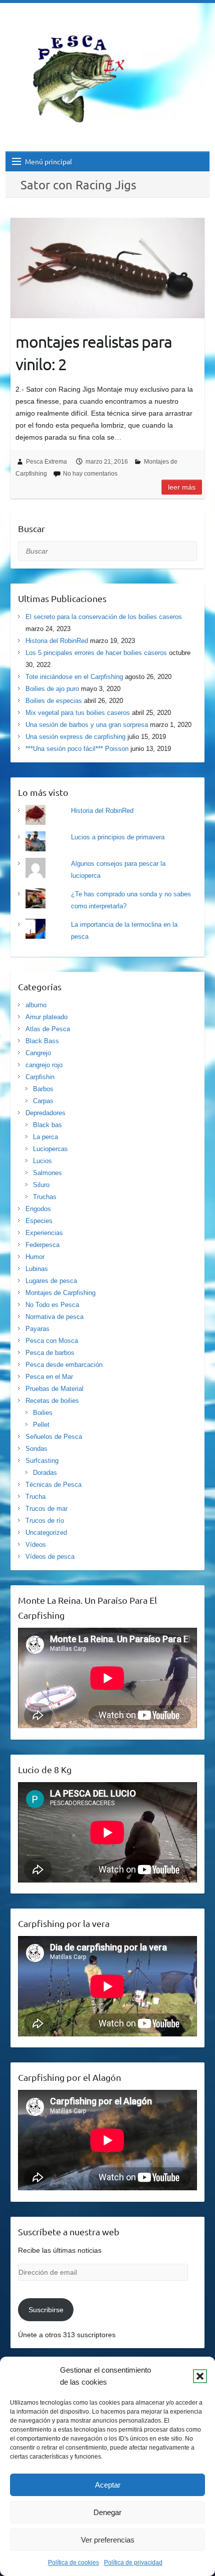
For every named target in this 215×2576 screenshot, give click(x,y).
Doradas (45, 1473)
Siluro (41, 1185)
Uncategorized (46, 1533)
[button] (200, 2376)
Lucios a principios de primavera (118, 837)
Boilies (43, 1413)
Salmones (47, 1173)
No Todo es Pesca (52, 1305)
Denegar (107, 2512)
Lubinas (37, 1269)
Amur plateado (46, 1017)
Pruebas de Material (54, 1389)
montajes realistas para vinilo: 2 (94, 353)
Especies (39, 1221)
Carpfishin (40, 1077)
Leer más (182, 487)
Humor (35, 1257)
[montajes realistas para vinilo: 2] (107, 268)
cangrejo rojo (44, 1065)
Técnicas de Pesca (53, 1485)
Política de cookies (73, 2563)
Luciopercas (50, 1149)
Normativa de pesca (54, 1317)
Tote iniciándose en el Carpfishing (74, 677)
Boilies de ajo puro (52, 689)
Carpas (43, 1101)
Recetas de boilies (52, 1401)
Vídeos (36, 1545)
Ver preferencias (108, 2540)
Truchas (45, 1197)
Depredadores (45, 1113)
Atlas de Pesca (48, 1029)
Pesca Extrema (46, 462)
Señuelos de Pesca (54, 1437)
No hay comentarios (90, 474)
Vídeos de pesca (50, 1557)
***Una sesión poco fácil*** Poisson (77, 749)
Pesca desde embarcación (64, 1365)
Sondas (36, 1449)
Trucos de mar (46, 1509)
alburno (36, 1005)
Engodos (38, 1209)
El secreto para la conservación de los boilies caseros (104, 617)
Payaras (37, 1329)
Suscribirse (46, 2310)
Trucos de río (45, 1521)
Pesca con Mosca (52, 1341)
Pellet (41, 1425)
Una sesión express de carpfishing (75, 737)
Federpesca (42, 1245)
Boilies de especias (54, 701)
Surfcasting (42, 1461)
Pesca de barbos (50, 1353)
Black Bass (42, 1041)
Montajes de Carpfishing (60, 1293)
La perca (45, 1137)
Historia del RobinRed (57, 641)
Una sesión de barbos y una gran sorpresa (87, 725)
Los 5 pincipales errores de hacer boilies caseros (96, 653)
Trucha (35, 1497)
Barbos (43, 1089)
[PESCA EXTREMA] (85, 77)
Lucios (42, 1161)
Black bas (47, 1125)
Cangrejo (38, 1053)
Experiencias (44, 1233)
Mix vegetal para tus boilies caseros (78, 713)
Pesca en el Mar (49, 1377)
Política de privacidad (133, 2563)
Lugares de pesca (51, 1281)
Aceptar (108, 2485)
